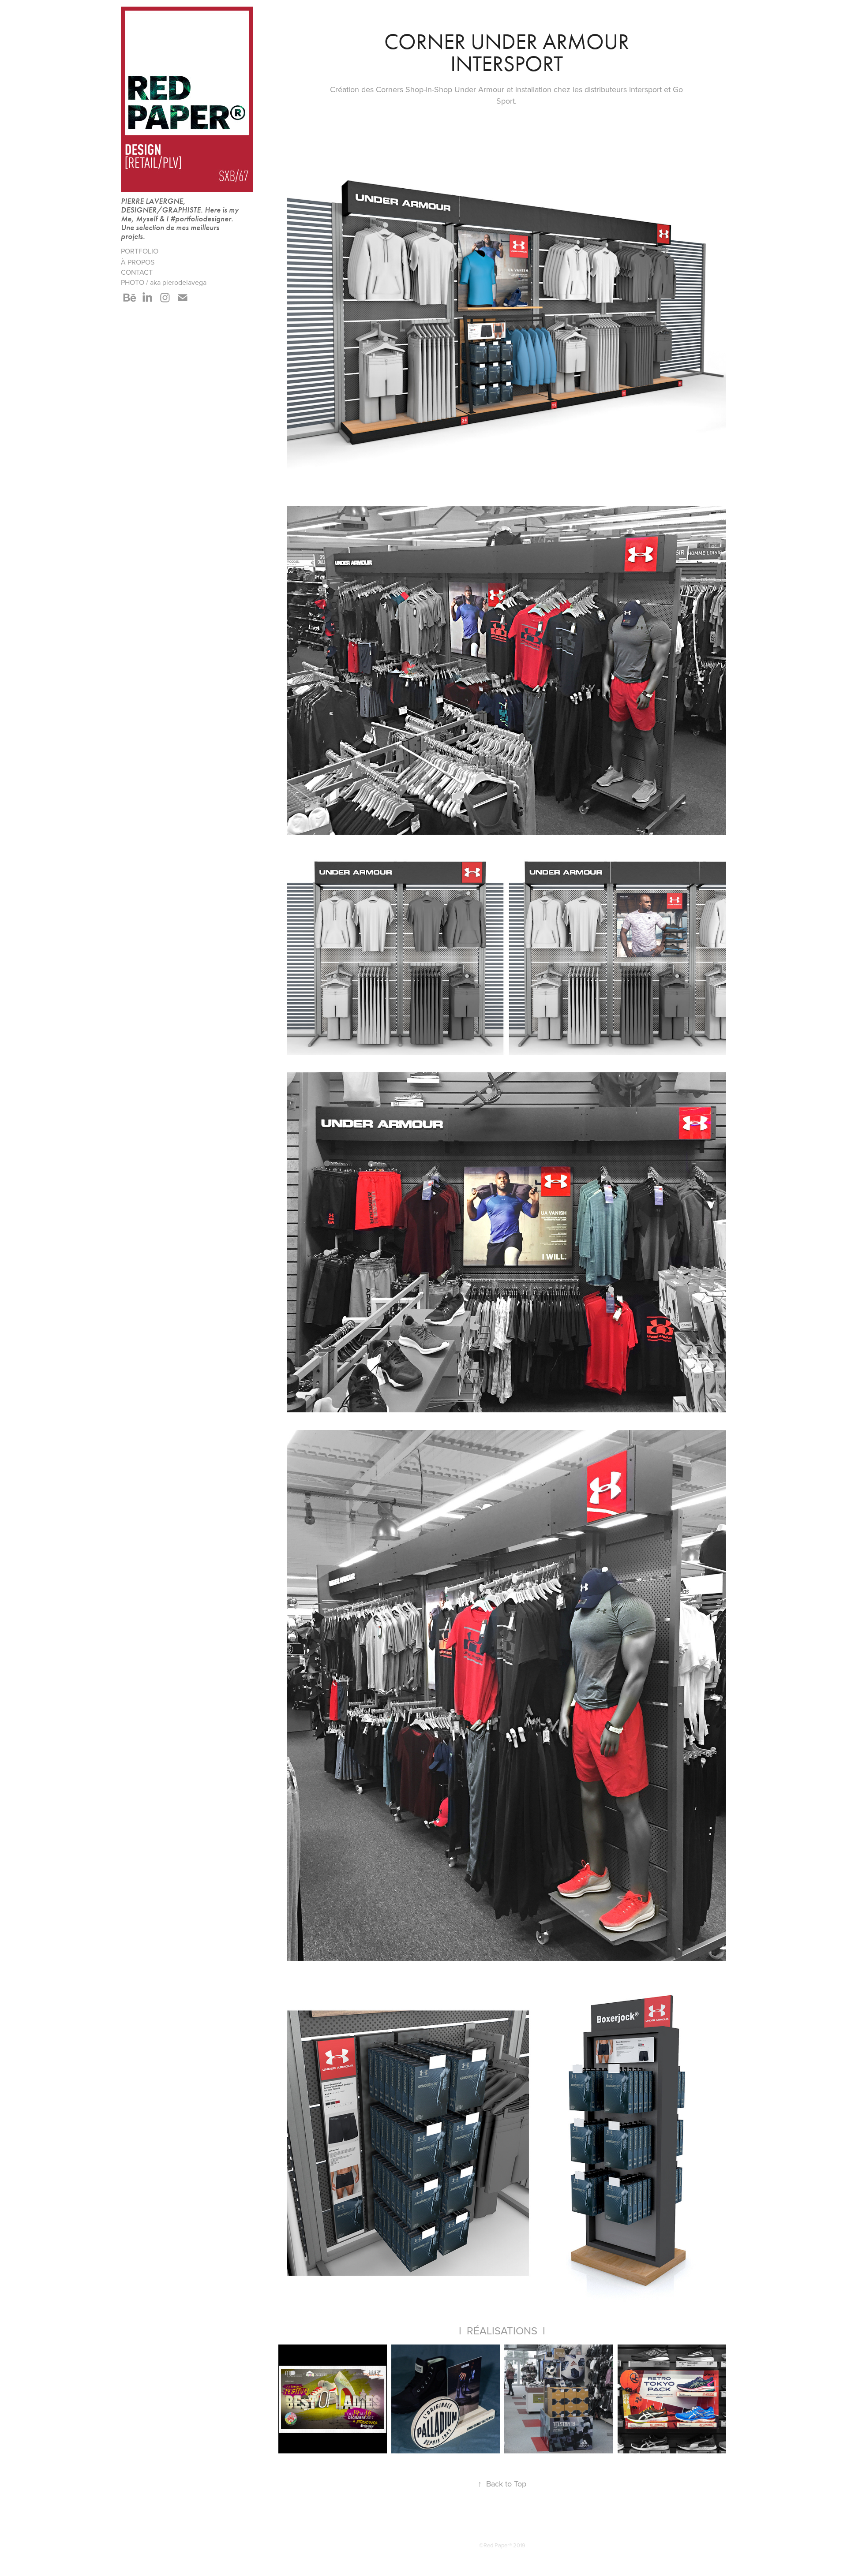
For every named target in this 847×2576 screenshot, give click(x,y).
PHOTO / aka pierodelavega (164, 282)
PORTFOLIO (140, 251)
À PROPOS (138, 262)
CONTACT (137, 272)
